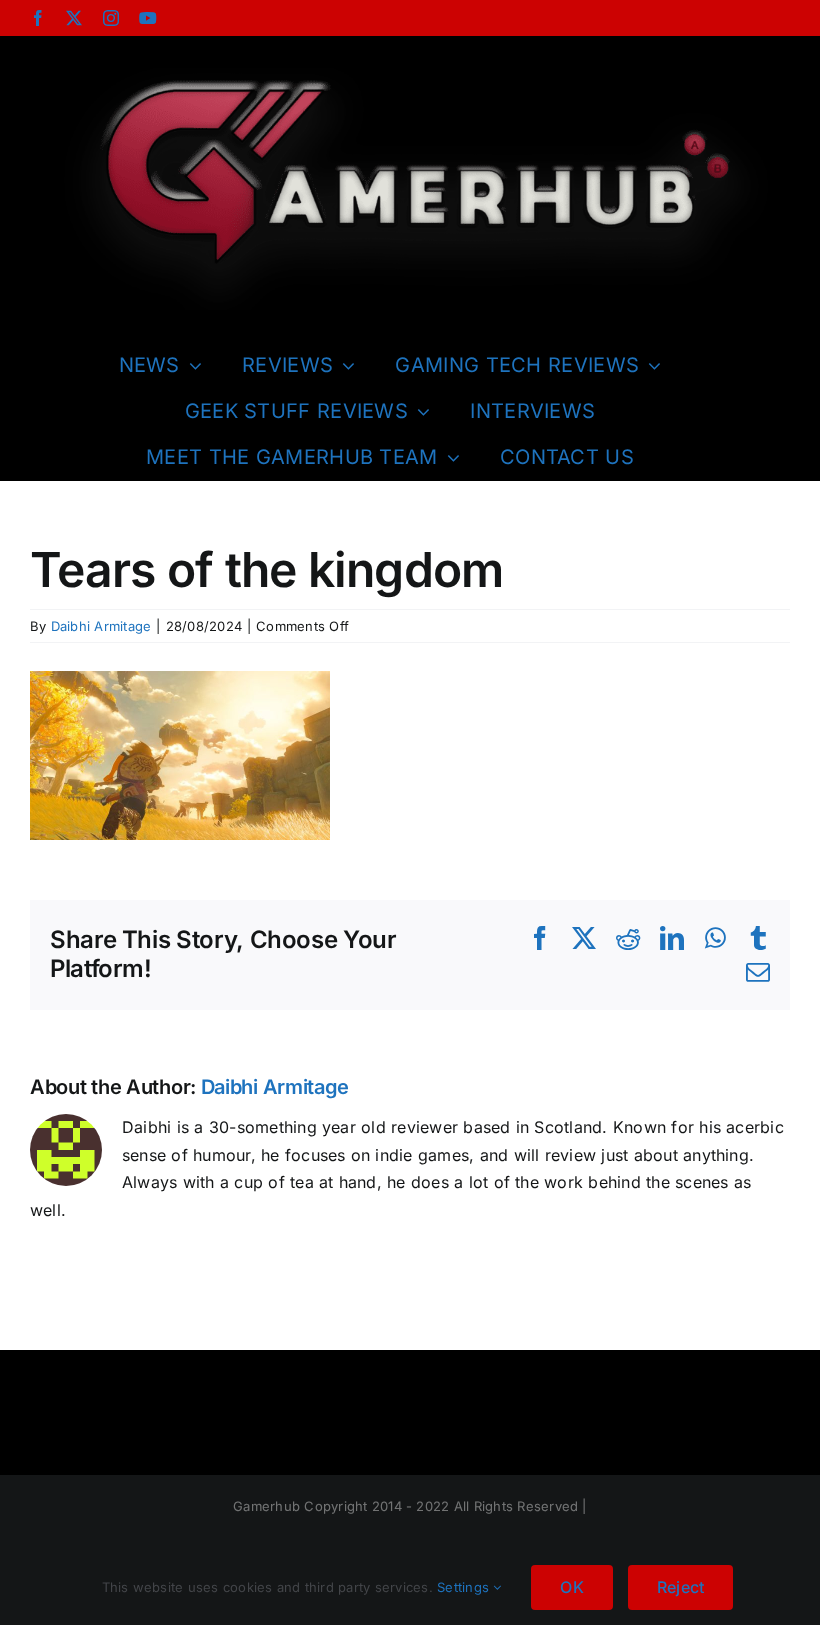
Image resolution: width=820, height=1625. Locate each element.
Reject (680, 1587)
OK (571, 1587)
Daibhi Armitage (101, 626)
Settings (465, 1587)
